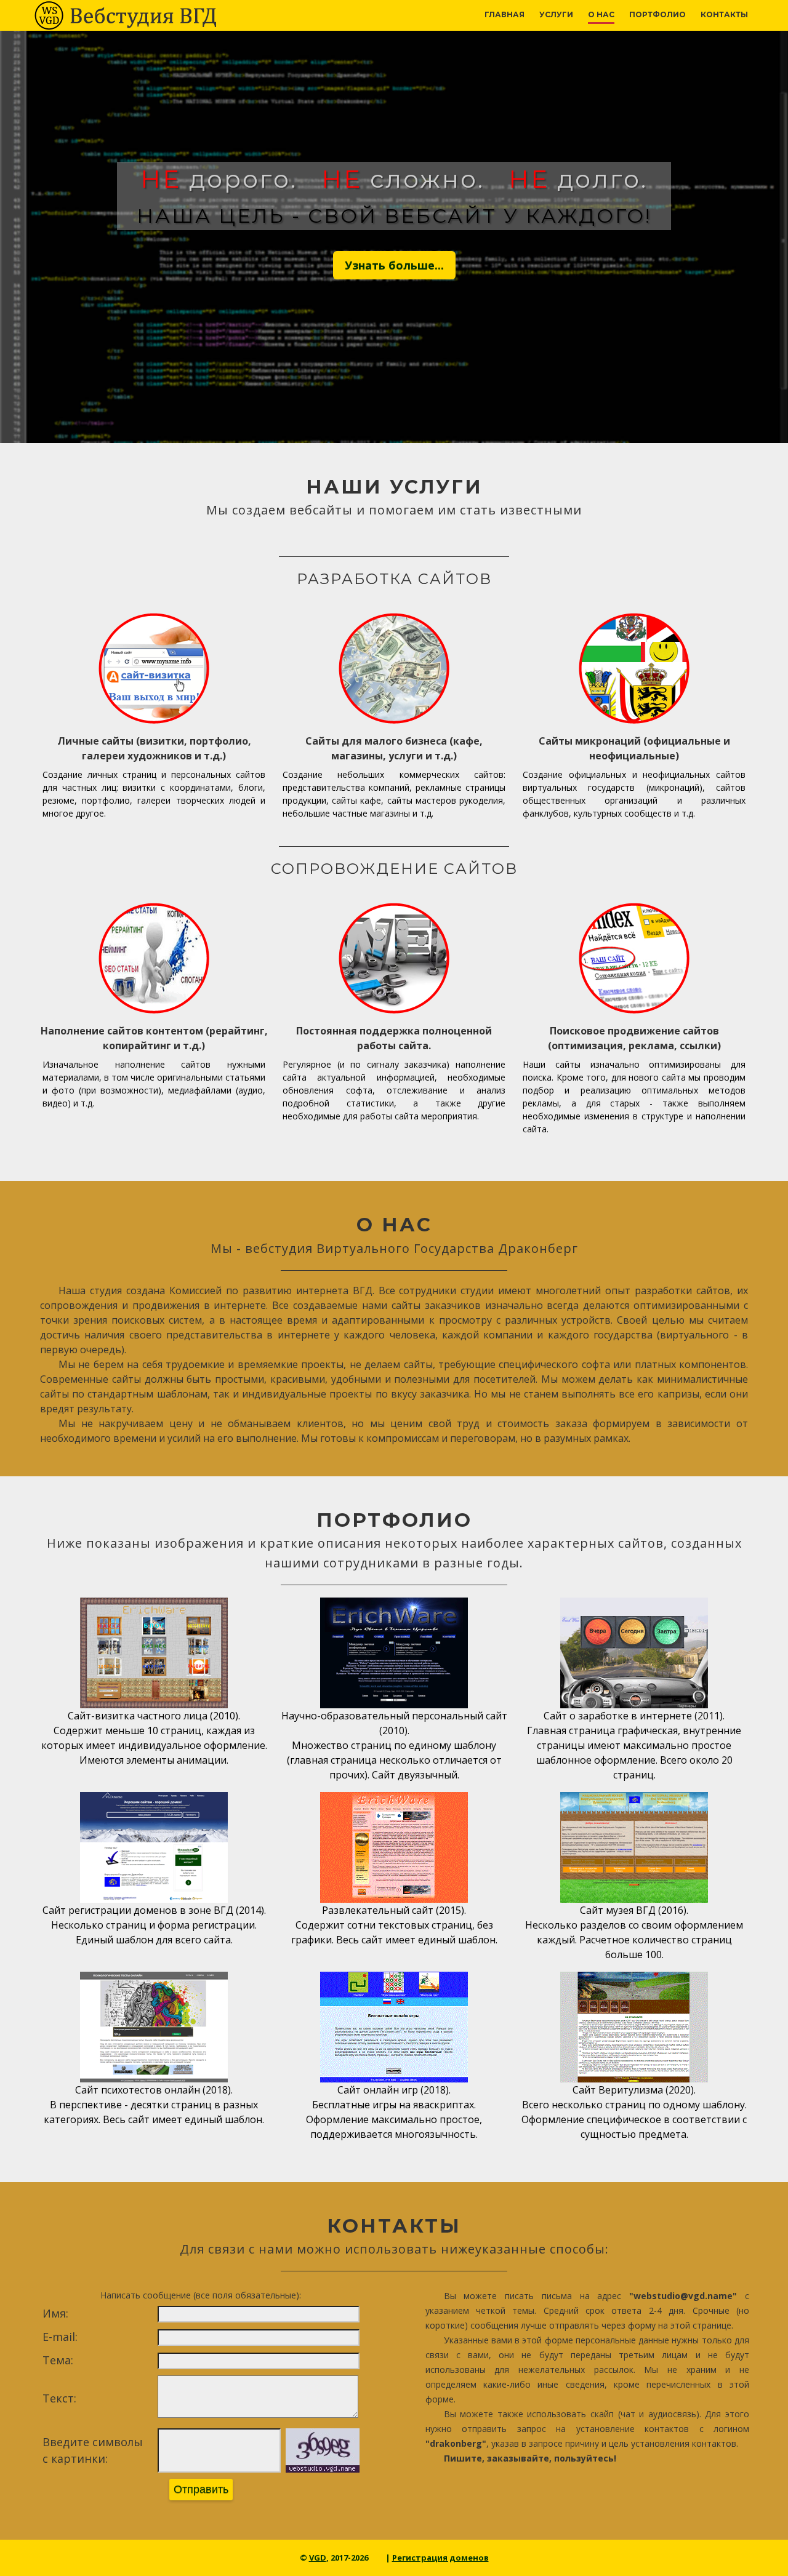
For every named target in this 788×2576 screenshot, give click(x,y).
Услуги (556, 14)
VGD (318, 2558)
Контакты (724, 14)
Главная (505, 14)
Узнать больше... (394, 265)
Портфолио (657, 14)
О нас (601, 14)
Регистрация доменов (440, 2558)
